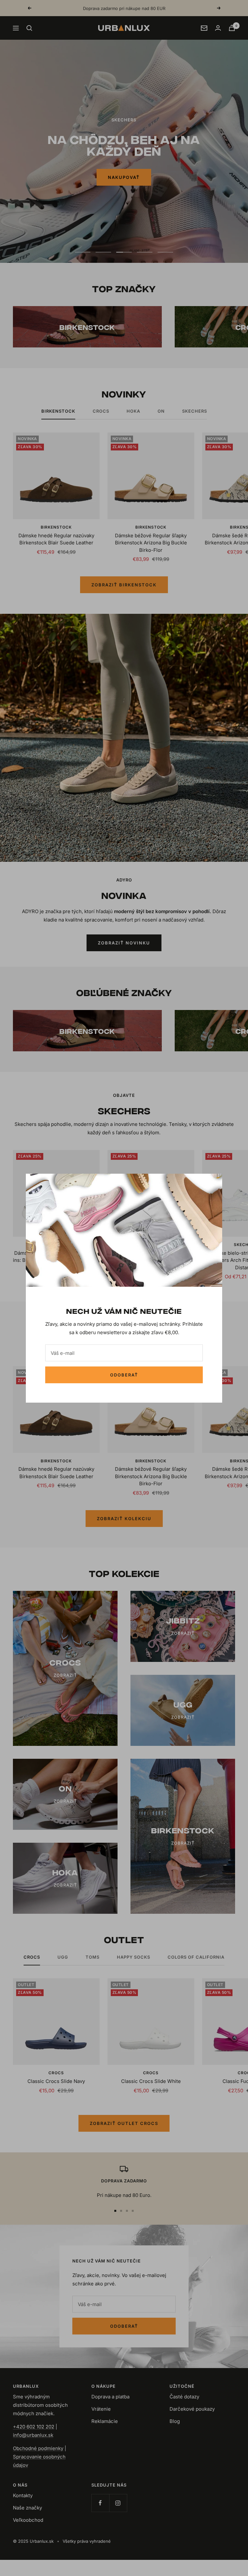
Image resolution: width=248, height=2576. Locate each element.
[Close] (212, 1184)
